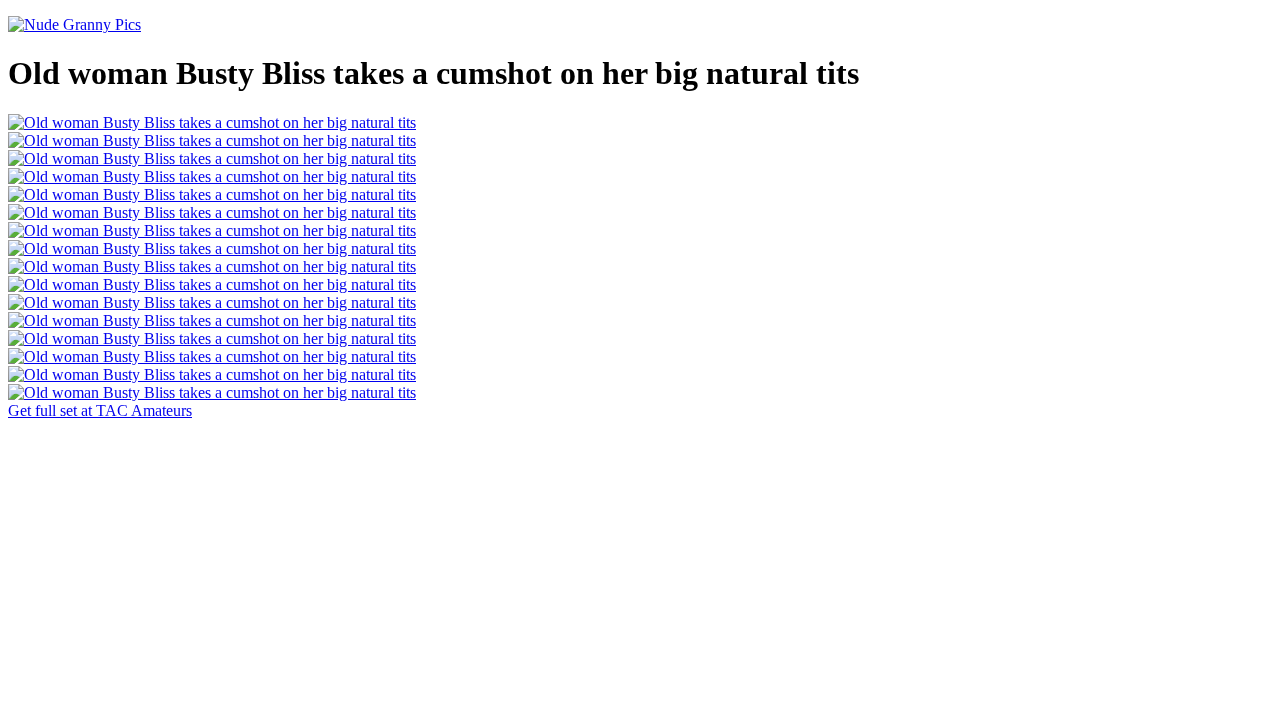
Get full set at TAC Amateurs (100, 410)
